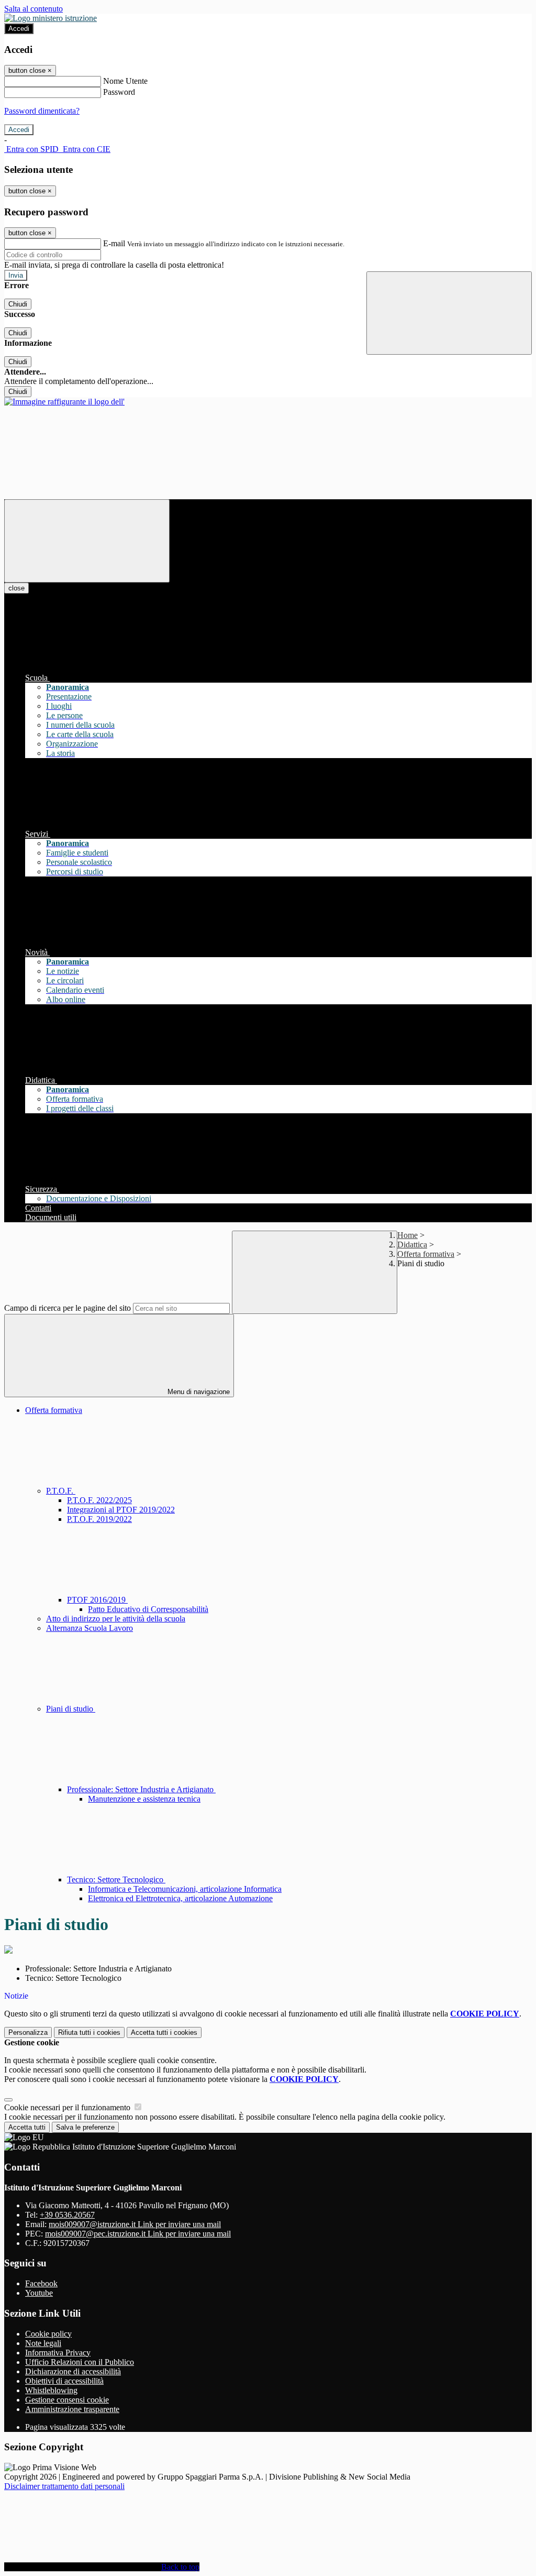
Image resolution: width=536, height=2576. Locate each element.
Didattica (412, 1245)
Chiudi (18, 304)
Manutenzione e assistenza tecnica (144, 1799)
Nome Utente (125, 81)
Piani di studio (71, 1709)
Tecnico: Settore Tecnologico (116, 1879)
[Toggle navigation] (87, 541)
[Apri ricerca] (449, 313)
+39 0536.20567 (67, 2215)
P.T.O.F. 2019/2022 (99, 1519)
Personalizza (28, 2032)
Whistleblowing (51, 2390)
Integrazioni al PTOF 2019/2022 (121, 1510)
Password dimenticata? (42, 111)
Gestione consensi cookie (67, 2400)
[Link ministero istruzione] (51, 18)
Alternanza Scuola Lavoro (90, 1628)
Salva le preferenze (85, 2127)
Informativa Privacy (58, 2353)
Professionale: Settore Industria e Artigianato (141, 1789)
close (16, 588)
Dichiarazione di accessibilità (73, 2371)
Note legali (43, 2343)
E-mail (114, 243)
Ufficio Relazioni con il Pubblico (80, 2362)
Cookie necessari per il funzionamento (68, 2107)
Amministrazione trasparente (72, 2409)
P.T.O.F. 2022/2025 (99, 1500)
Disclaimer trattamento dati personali (64, 2486)
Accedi (19, 29)
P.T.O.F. (61, 1491)
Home (407, 1235)
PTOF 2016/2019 (97, 1600)
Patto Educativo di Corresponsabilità (148, 1609)
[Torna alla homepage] (64, 402)
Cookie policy (48, 2334)
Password (119, 92)
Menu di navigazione (198, 1392)
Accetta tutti (164, 2032)
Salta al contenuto (33, 9)
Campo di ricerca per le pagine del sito (68, 1308)
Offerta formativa (426, 1254)
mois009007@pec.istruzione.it (138, 2234)
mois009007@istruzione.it (135, 2224)
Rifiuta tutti (89, 2032)
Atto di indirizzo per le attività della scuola (116, 1619)
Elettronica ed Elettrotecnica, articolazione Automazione (180, 1898)
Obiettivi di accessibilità (64, 2381)
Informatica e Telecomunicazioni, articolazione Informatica (185, 1889)
